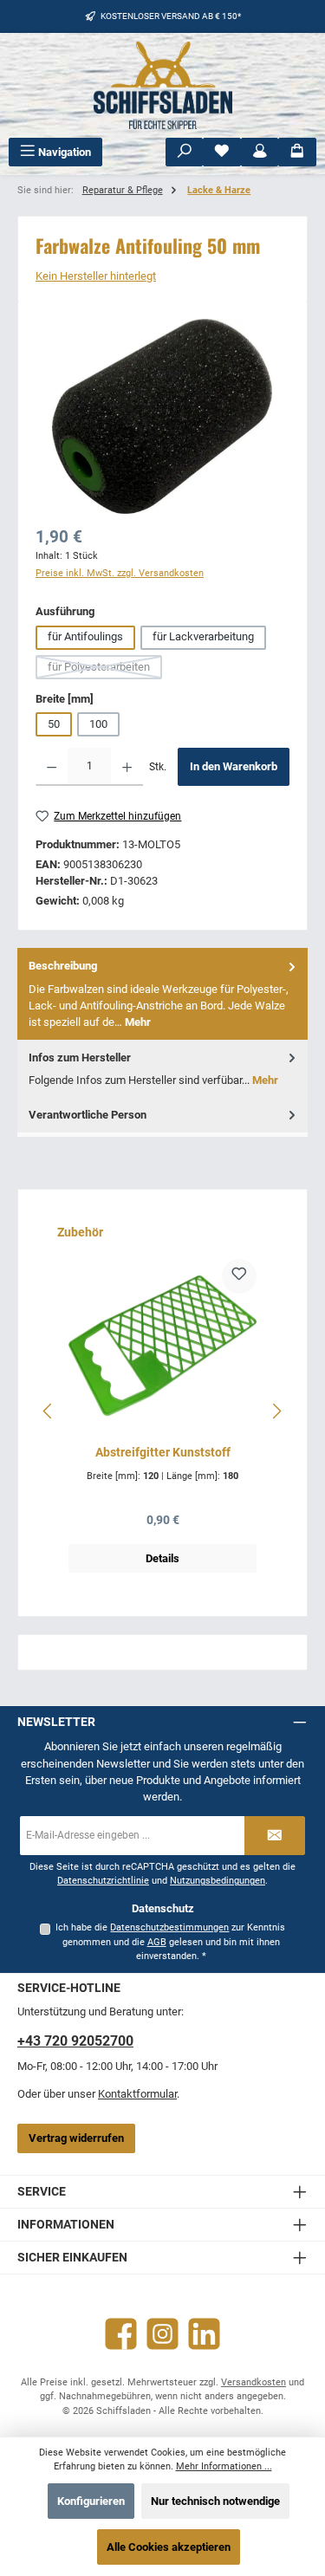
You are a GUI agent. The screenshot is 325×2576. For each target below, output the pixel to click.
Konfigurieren (91, 2501)
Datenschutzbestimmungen (169, 1927)
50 (54, 724)
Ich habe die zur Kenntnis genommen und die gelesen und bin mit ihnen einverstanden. (170, 1942)
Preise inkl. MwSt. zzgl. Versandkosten (120, 573)
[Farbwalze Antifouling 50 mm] (162, 416)
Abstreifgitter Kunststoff (163, 1453)
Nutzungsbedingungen (218, 1881)
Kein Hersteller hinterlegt (96, 276)
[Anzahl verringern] (52, 767)
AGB (157, 1942)
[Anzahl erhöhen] (127, 767)
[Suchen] (185, 152)
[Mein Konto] (260, 152)
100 (98, 724)
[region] (162, 416)
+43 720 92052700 (75, 2041)
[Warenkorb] (297, 152)
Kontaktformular (137, 2094)
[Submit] (275, 1836)
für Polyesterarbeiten (105, 670)
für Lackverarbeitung (203, 636)
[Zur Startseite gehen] (163, 85)
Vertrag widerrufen (76, 2138)
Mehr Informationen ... (224, 2466)
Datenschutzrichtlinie (103, 1881)
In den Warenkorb (234, 766)
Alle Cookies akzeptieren (169, 2547)
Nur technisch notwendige (215, 2501)
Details (162, 1558)
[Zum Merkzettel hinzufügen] (239, 1276)
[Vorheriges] (49, 1411)
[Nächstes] (276, 1411)
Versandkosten (253, 2382)
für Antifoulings (85, 636)
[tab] (162, 993)
